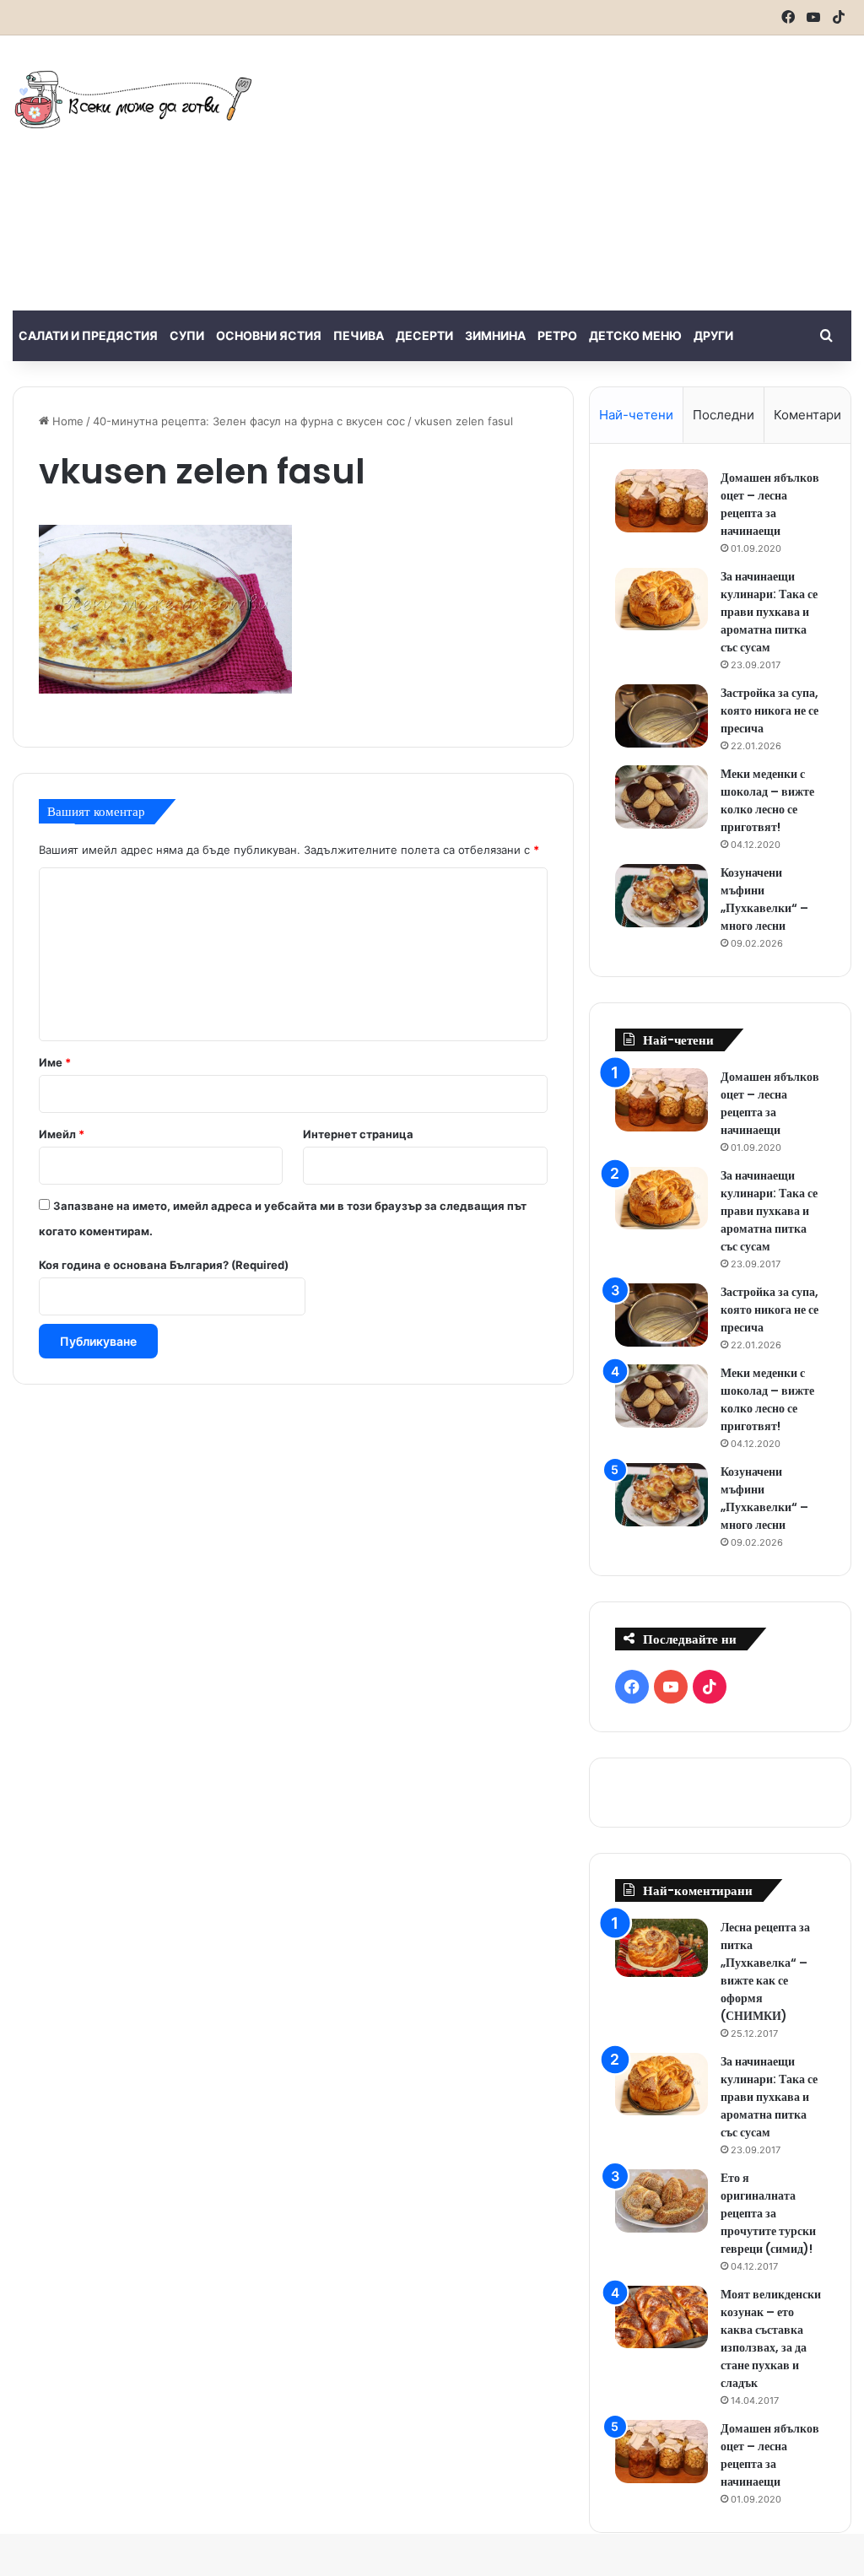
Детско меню (635, 335)
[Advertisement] (582, 170)
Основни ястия (269, 335)
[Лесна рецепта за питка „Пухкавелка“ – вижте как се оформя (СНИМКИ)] (661, 1948)
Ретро (557, 335)
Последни (724, 415)
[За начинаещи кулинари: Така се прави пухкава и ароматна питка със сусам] (661, 599)
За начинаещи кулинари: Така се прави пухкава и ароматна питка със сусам (769, 612)
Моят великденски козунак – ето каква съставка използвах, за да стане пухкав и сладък (771, 2338)
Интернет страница (358, 1134)
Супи (187, 335)
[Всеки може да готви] (133, 99)
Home (66, 421)
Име (55, 1062)
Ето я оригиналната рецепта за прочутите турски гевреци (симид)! (768, 2213)
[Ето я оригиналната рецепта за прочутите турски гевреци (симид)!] (661, 2201)
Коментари (807, 415)
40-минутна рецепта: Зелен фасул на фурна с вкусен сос (249, 421)
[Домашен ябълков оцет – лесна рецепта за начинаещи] (661, 501)
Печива (359, 335)
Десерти (424, 335)
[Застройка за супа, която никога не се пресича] (661, 716)
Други (713, 335)
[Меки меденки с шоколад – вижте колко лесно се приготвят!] (661, 797)
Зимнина (495, 335)
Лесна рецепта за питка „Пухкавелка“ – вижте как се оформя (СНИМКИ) (765, 1971)
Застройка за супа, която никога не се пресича (769, 710)
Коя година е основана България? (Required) (164, 1265)
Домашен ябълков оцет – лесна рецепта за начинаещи (770, 504)
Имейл (62, 1134)
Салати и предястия (88, 335)
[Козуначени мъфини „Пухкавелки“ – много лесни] (661, 896)
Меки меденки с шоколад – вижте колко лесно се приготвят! (767, 800)
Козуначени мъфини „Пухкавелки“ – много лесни (764, 899)
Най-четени (636, 415)
